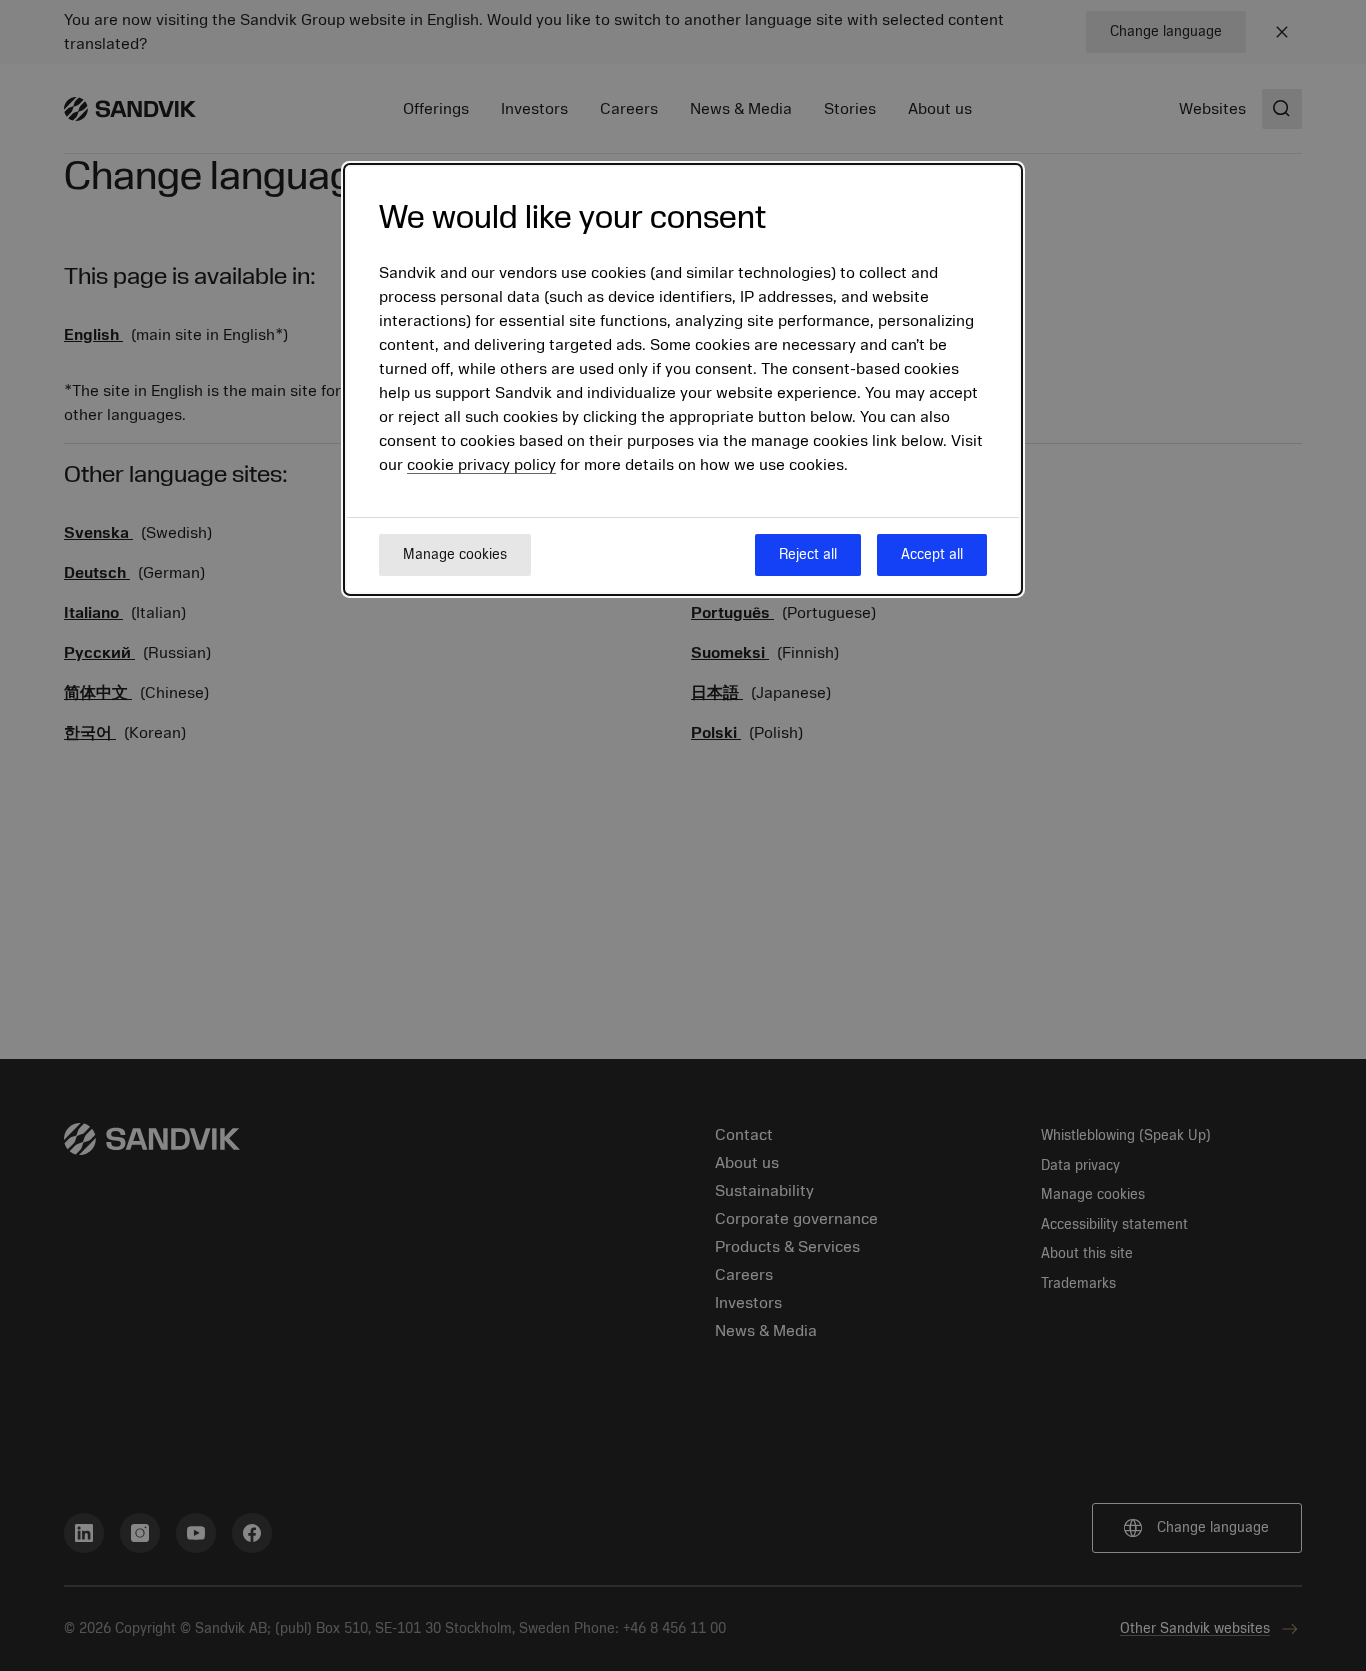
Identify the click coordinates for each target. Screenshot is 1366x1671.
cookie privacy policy (481, 465)
